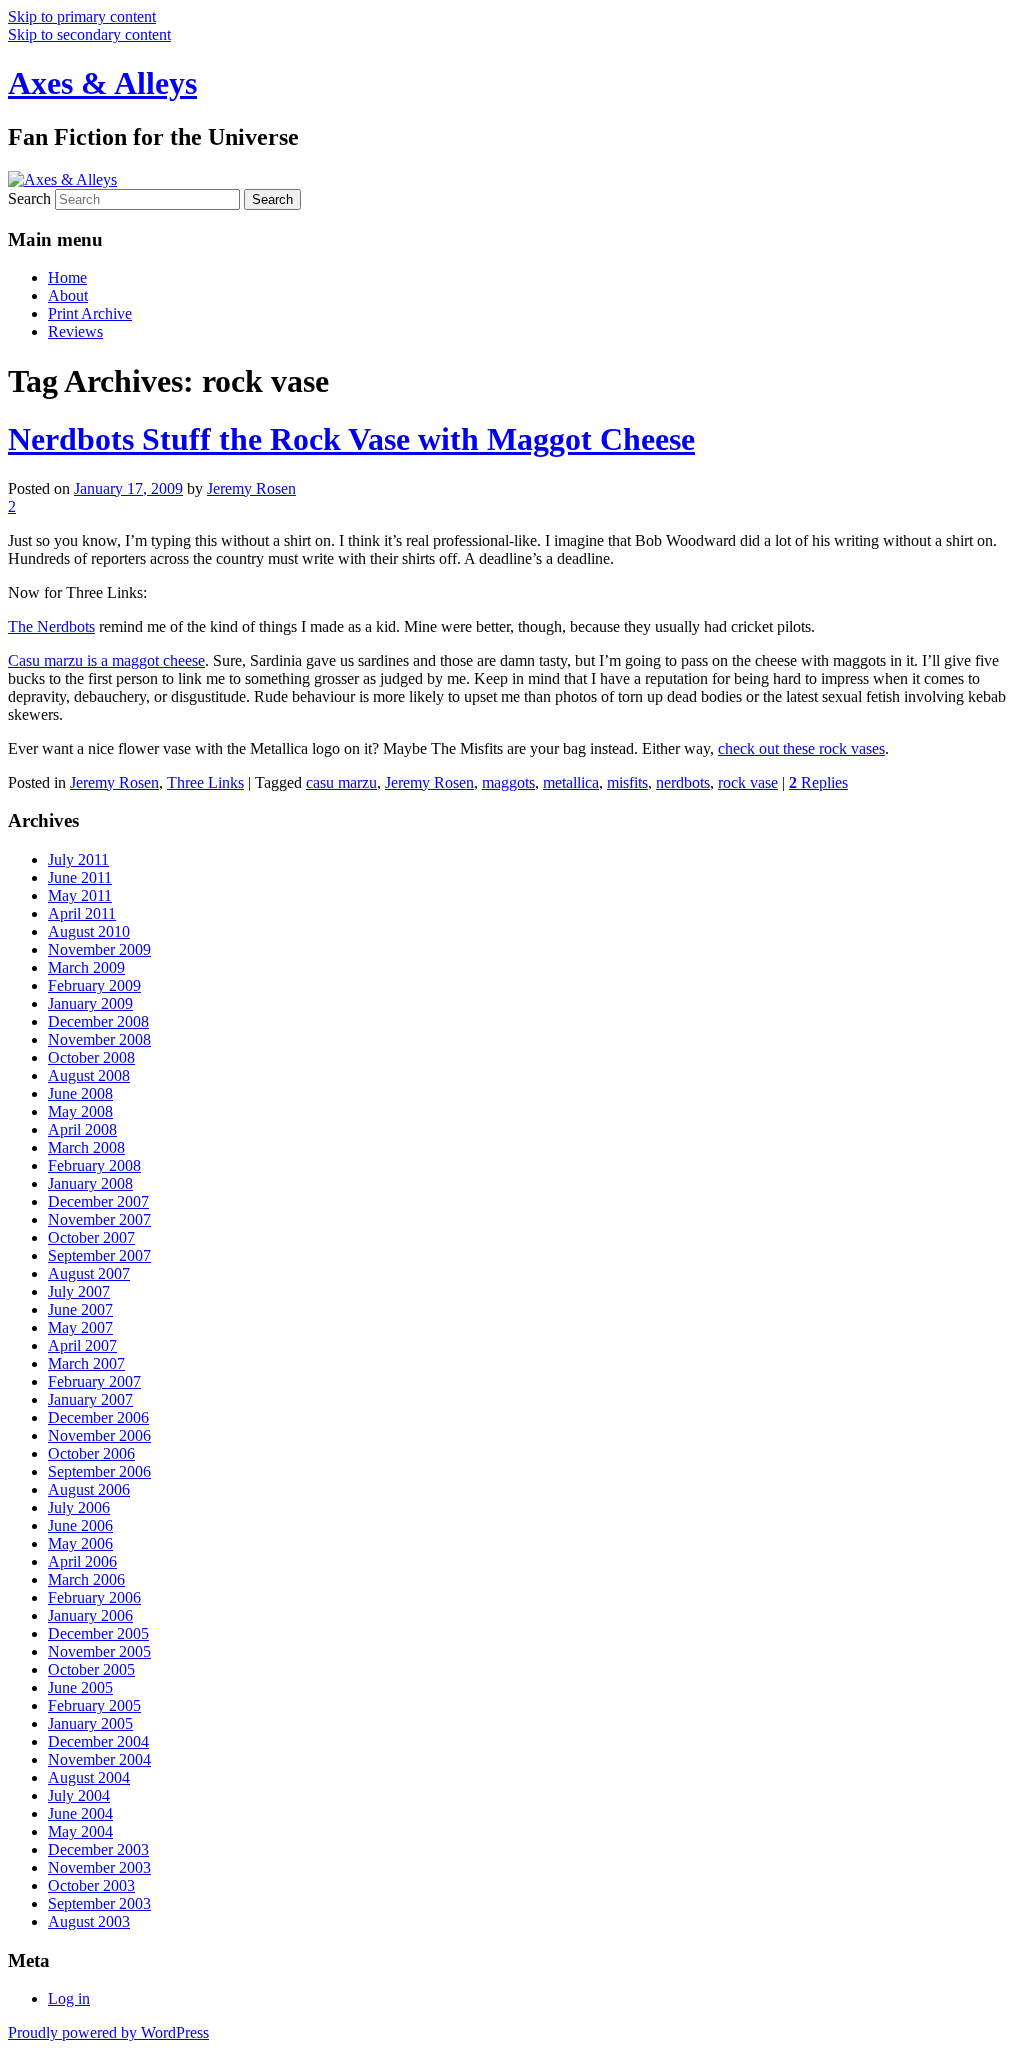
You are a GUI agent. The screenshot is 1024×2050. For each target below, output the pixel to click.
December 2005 (98, 1633)
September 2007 (99, 1255)
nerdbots (683, 782)
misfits (627, 782)
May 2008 (80, 1111)
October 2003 (91, 1885)
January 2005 (90, 1723)
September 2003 (99, 1903)
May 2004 (80, 1831)
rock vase (748, 782)
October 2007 (91, 1237)
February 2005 (94, 1705)
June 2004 (80, 1813)
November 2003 (99, 1867)
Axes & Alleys (102, 83)
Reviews (75, 331)
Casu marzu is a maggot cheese (106, 660)
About (68, 295)
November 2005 (99, 1651)
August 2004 (89, 1777)
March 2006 (86, 1579)
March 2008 (86, 1147)
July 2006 (79, 1507)
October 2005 (91, 1669)
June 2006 (80, 1525)
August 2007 (89, 1273)
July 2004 (79, 1795)
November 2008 (99, 1039)
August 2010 (89, 931)
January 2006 (90, 1615)
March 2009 (86, 967)
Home (67, 277)
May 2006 (80, 1543)
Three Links (205, 782)
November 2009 (99, 949)
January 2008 (90, 1183)
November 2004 (99, 1759)
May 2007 (80, 1327)
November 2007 (99, 1219)
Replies (818, 782)
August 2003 (89, 1921)
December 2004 (98, 1741)
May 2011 (80, 895)
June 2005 (80, 1687)
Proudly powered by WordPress (108, 2032)
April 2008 (82, 1129)
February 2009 (94, 985)
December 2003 (98, 1849)
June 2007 (80, 1309)
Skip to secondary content (89, 34)
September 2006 (99, 1471)
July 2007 (79, 1291)
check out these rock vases (801, 748)
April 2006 (82, 1561)
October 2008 (91, 1057)
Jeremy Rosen (251, 488)
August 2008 (89, 1075)
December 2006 (98, 1417)
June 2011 (80, 877)
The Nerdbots (51, 626)
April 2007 (82, 1345)
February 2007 (94, 1381)
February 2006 (94, 1597)
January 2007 (90, 1399)
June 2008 (80, 1093)
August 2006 (89, 1489)
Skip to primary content (82, 16)
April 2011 (82, 913)
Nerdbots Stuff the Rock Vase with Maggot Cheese (351, 439)
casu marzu (341, 782)
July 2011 (78, 859)
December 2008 (98, 1021)
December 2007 (98, 1201)
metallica (571, 782)
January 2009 (90, 1003)
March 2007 (86, 1363)
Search (29, 198)
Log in (69, 1998)
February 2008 (94, 1165)
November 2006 (99, 1435)
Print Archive (90, 313)
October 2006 (91, 1453)
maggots (508, 782)
